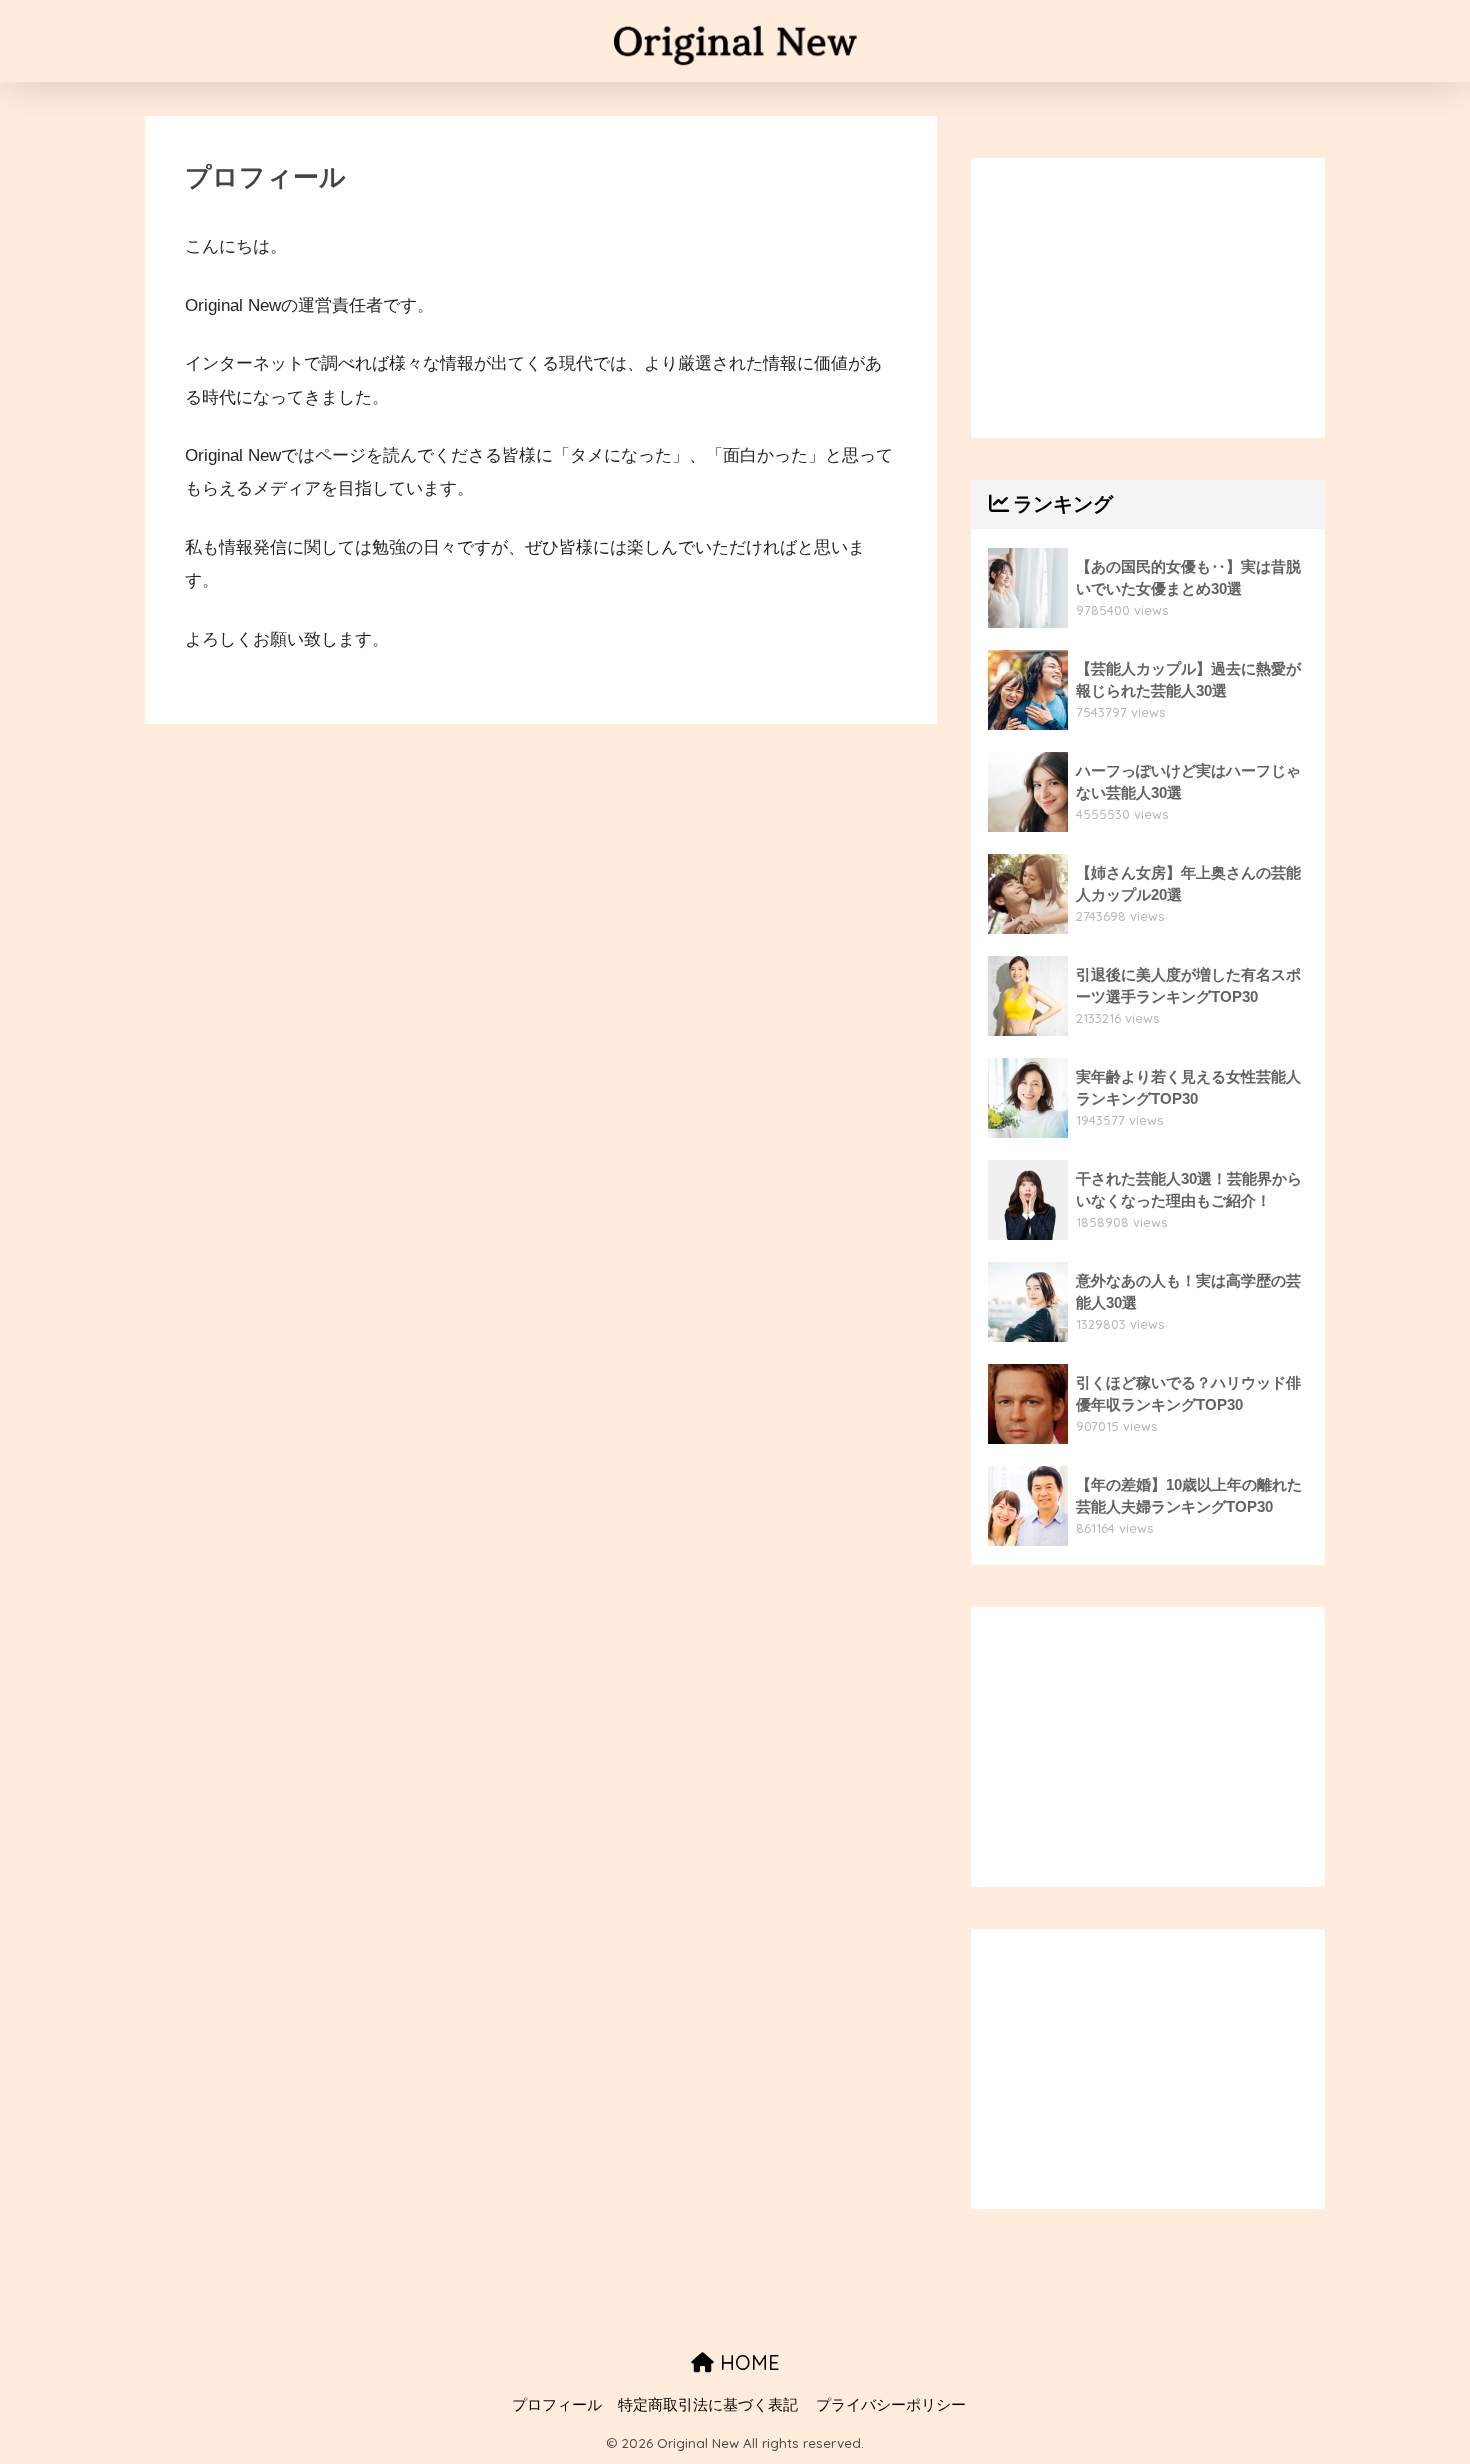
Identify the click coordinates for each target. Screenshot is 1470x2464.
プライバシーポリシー (891, 2405)
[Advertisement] (1148, 298)
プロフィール (557, 2405)
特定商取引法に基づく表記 (708, 2405)
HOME (747, 2362)
